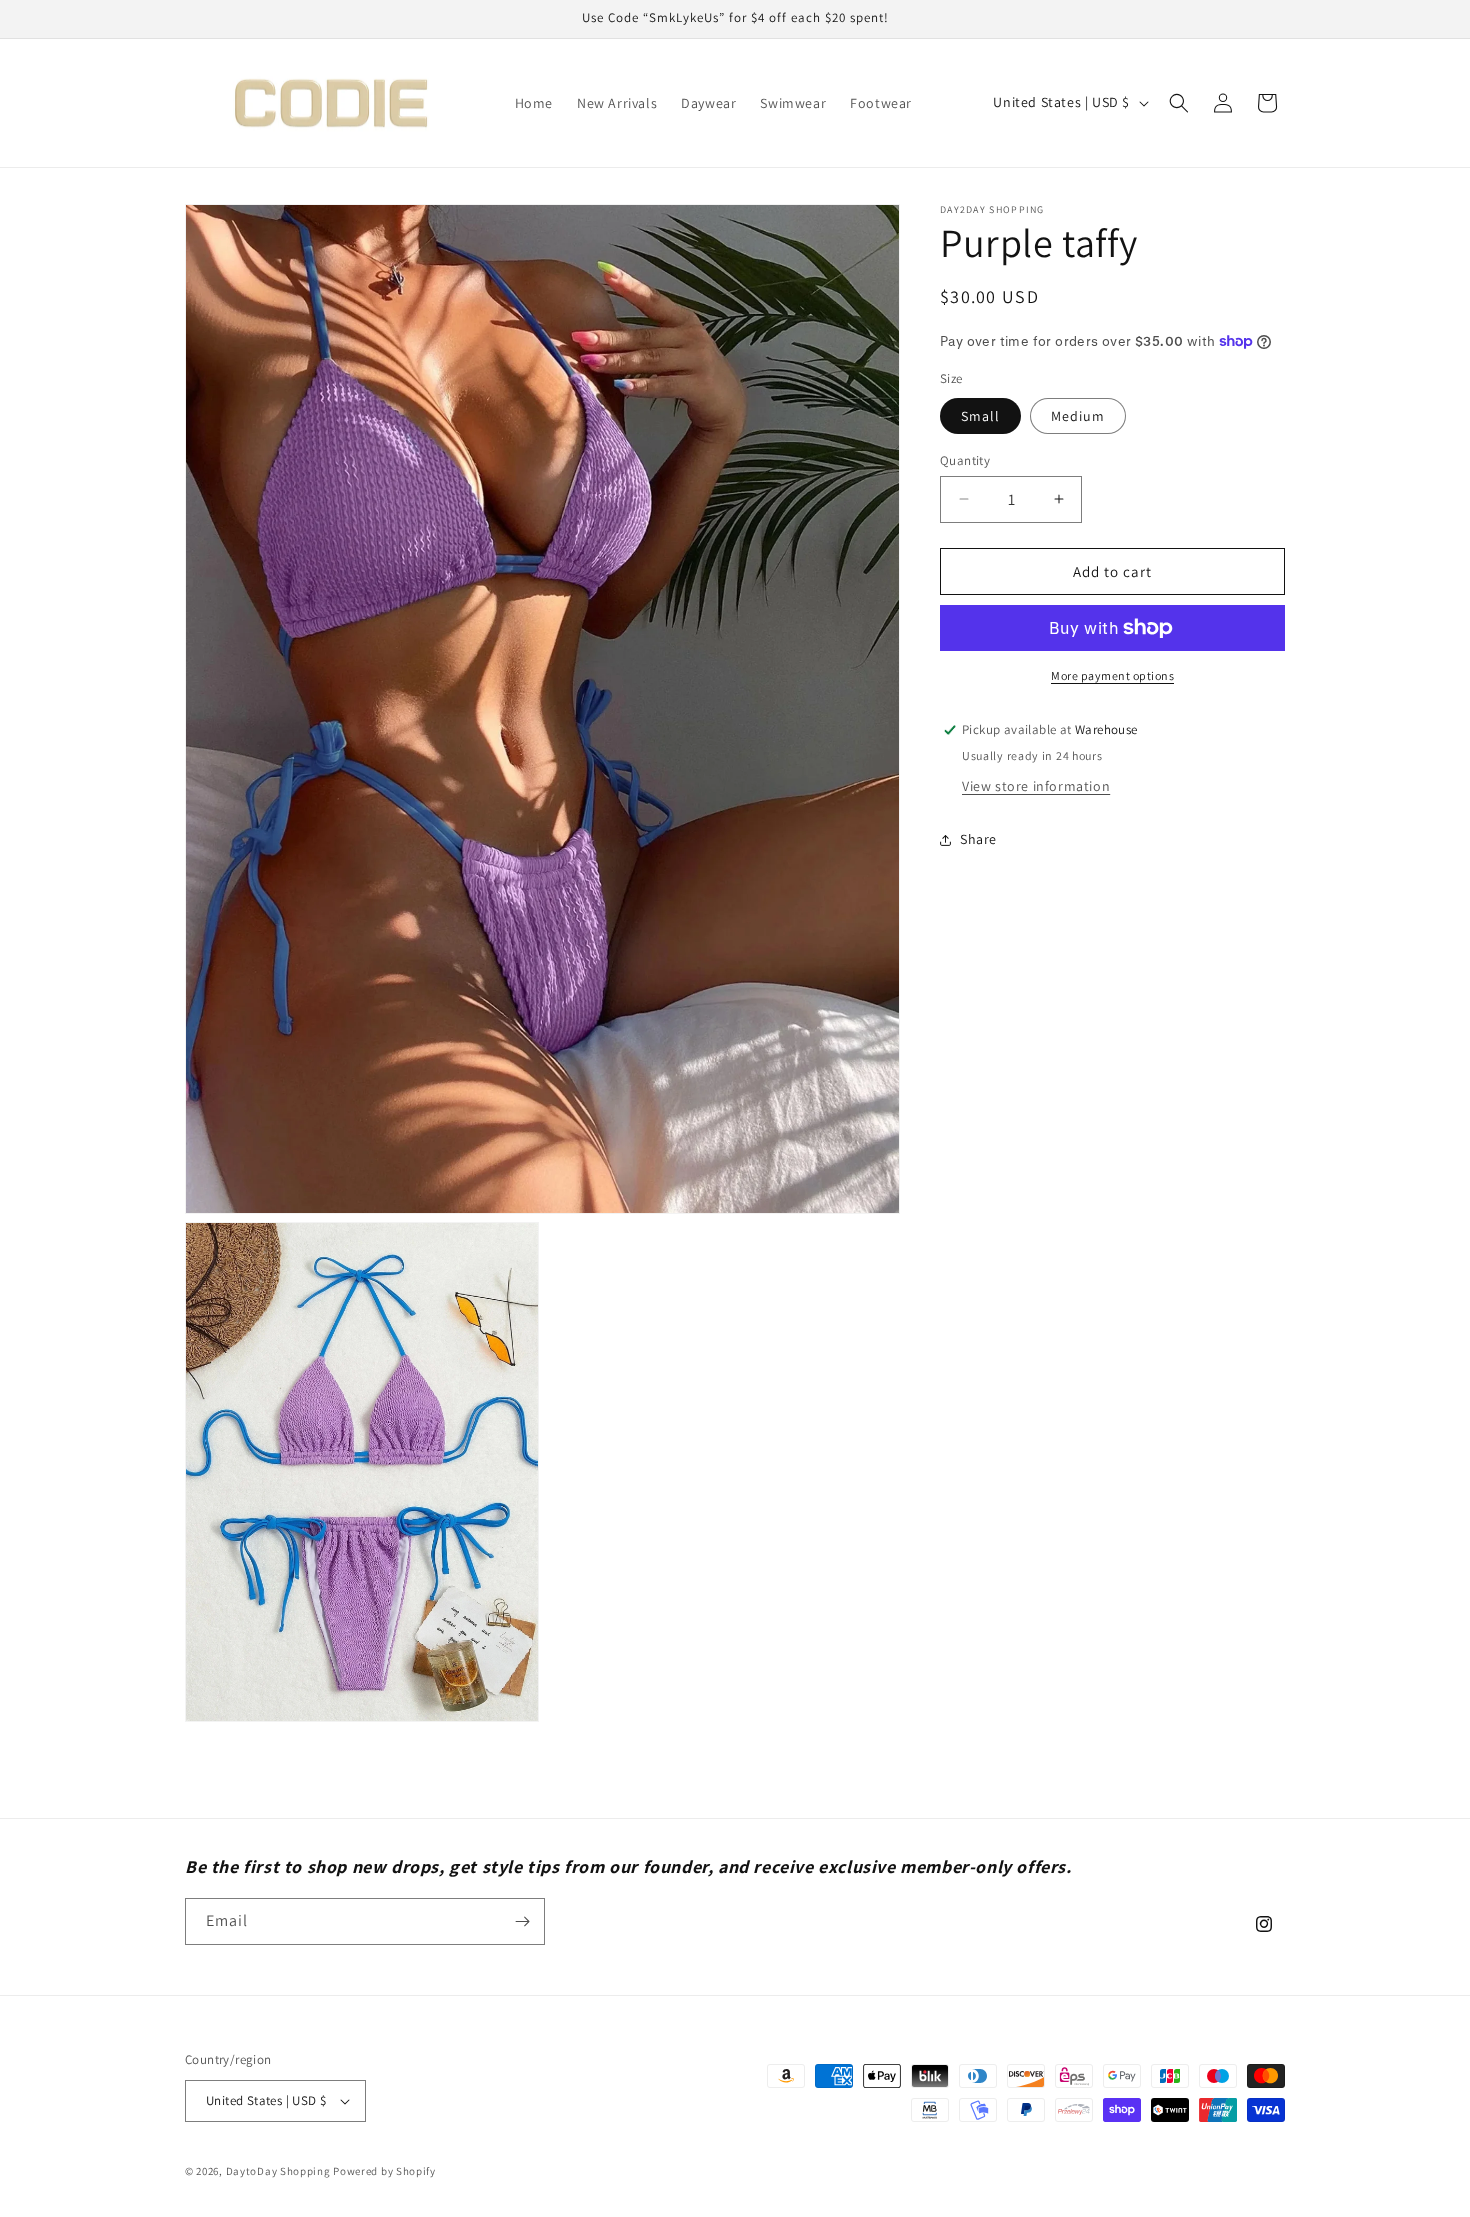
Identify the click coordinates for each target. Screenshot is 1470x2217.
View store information (1036, 786)
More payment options (1112, 675)
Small (980, 415)
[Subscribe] (522, 1921)
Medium (1078, 415)
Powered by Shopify (384, 2171)
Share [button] (978, 839)
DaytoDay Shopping (278, 2171)
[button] (1179, 103)
